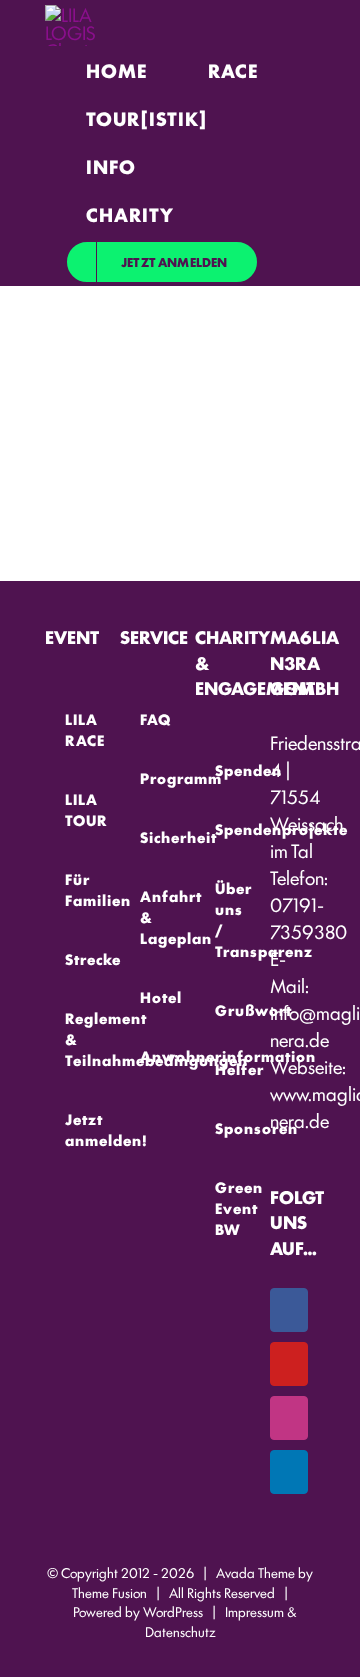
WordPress (173, 1611)
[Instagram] (289, 1418)
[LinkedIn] (289, 1472)
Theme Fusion (109, 1592)
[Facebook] (289, 1310)
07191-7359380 (308, 917)
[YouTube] (289, 1364)
